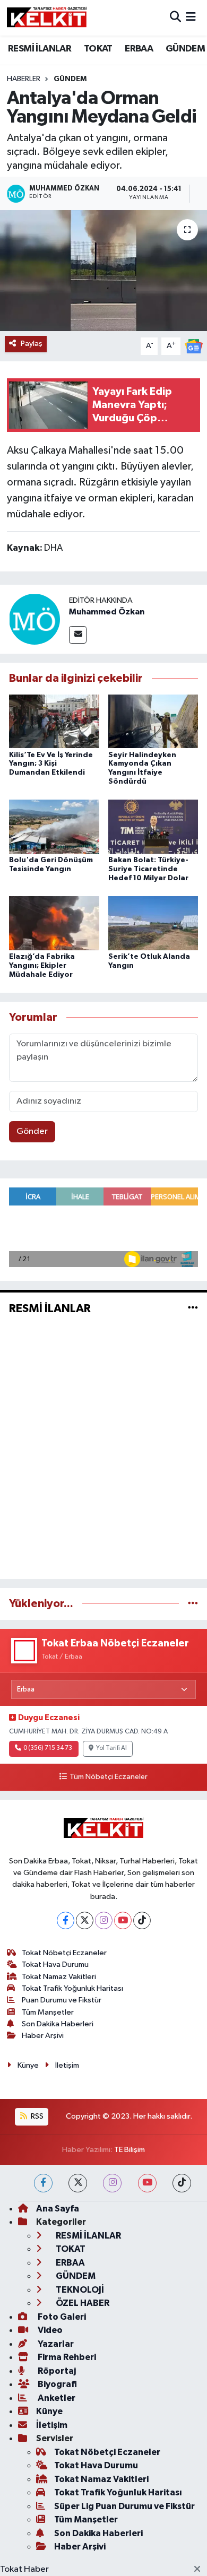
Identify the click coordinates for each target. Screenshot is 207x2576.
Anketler (56, 2398)
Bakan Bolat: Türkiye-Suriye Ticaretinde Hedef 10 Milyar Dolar (148, 869)
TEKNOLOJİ (79, 2290)
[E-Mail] (78, 635)
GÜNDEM (185, 49)
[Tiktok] (142, 1920)
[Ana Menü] (191, 18)
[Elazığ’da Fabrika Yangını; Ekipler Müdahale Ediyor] (54, 923)
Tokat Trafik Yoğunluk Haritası (72, 1988)
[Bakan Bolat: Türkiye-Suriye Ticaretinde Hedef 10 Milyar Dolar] (153, 826)
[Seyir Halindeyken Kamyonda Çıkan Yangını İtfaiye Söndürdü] (153, 721)
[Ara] (175, 18)
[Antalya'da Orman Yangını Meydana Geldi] (103, 271)
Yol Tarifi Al (111, 1748)
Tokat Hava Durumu (55, 1964)
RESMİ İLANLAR (40, 49)
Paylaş (32, 344)
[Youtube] (123, 1920)
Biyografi (57, 2384)
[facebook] (43, 2183)
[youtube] (147, 2183)
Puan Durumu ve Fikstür (62, 2000)
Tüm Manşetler (48, 2012)
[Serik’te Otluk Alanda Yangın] (153, 923)
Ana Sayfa (58, 2209)
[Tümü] (193, 1604)
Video (49, 2330)
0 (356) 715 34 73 (48, 1748)
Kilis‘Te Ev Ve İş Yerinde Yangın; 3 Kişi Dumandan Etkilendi (51, 764)
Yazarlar (55, 2344)
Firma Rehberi (66, 2357)
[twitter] (78, 2183)
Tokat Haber (24, 2569)
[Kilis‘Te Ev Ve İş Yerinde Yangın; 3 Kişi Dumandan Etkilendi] (54, 721)
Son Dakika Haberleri (58, 2024)
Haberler (24, 79)
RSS (36, 2116)
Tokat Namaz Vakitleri (59, 1977)
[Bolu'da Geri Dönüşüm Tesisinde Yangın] (54, 826)
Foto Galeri (61, 2317)
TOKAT (98, 49)
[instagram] (112, 2183)
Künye (28, 2065)
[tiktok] (182, 2183)
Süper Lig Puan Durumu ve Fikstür (124, 2506)
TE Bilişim (130, 2150)
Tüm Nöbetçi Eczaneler (108, 1777)
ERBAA (139, 49)
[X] (85, 1920)
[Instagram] (104, 1920)
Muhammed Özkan (107, 612)
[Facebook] (66, 1920)
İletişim (67, 2065)
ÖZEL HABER (82, 2303)
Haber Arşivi (43, 2036)
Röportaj (56, 2371)
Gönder (32, 1131)
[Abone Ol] (194, 346)
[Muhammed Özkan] (34, 619)
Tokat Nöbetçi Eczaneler (64, 1953)
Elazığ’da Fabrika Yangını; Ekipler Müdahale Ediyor (42, 966)
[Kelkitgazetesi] (47, 18)
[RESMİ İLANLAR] (193, 1308)
